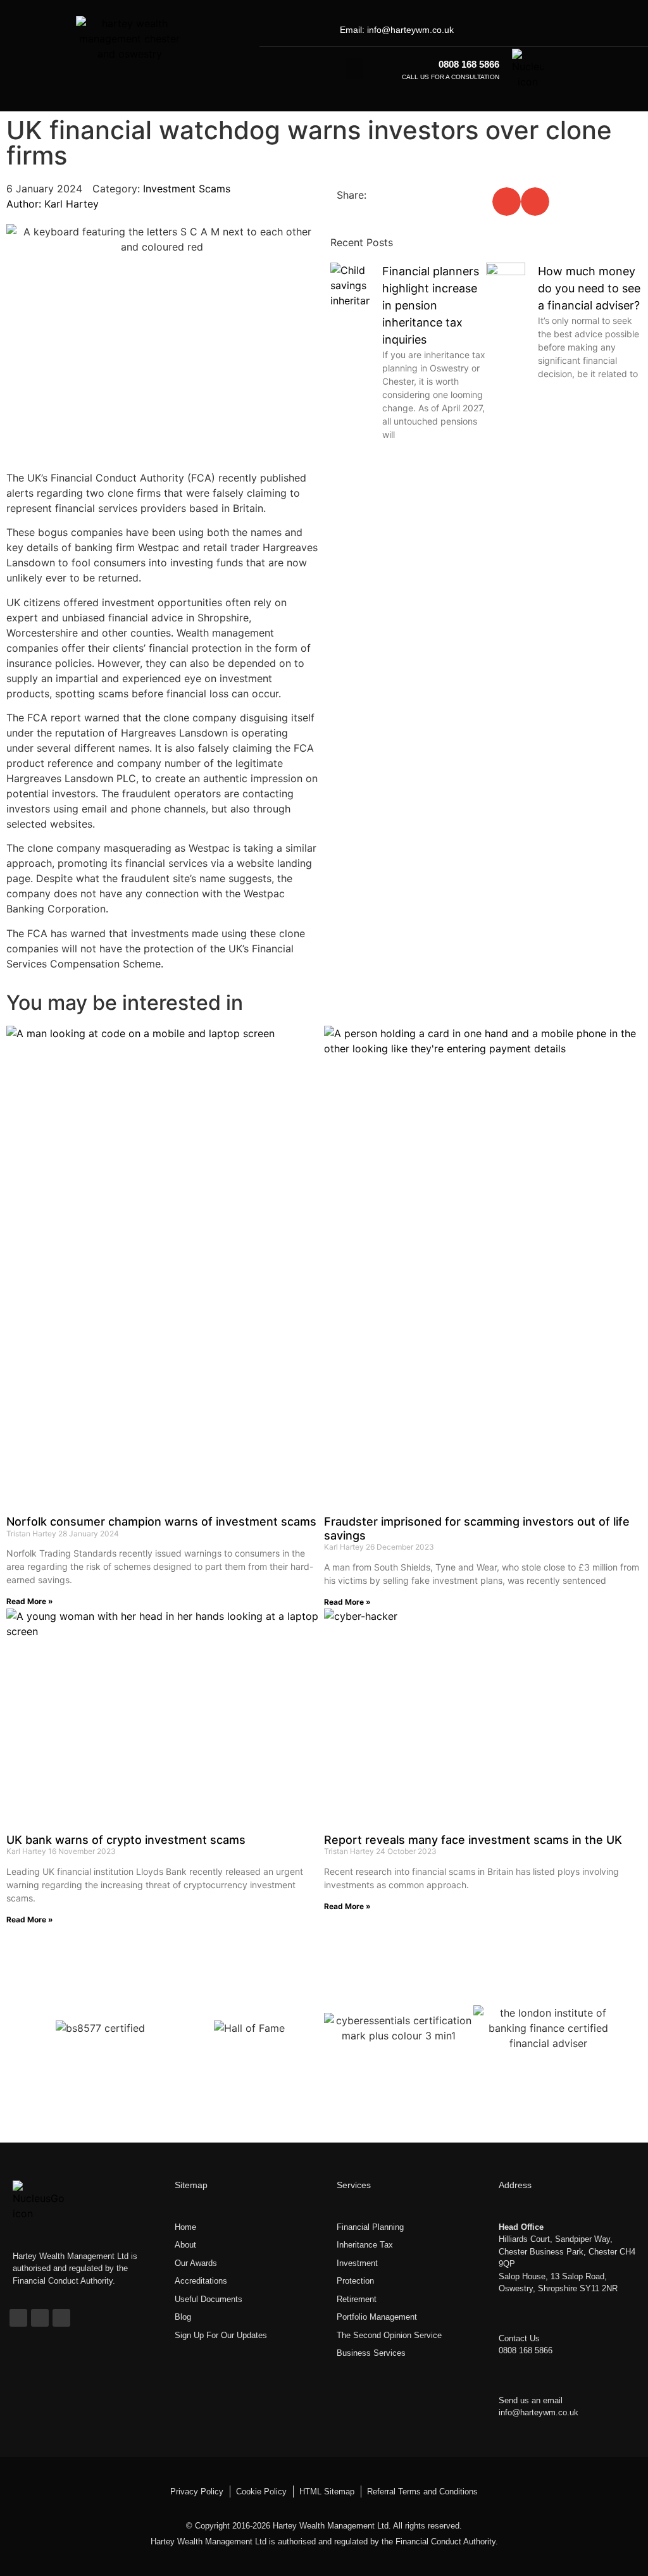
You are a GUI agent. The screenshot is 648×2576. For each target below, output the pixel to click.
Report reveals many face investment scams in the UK (473, 1840)
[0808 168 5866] (392, 69)
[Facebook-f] (18, 2318)
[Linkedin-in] (551, 30)
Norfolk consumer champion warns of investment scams (161, 1521)
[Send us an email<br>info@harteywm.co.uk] (508, 2380)
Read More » (30, 1601)
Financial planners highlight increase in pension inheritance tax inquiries (431, 305)
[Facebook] (530, 30)
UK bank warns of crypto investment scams (126, 1840)
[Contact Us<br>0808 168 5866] (508, 2318)
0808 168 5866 (469, 64)
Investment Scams (187, 189)
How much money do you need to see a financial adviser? (589, 288)
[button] (354, 69)
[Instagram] (571, 30)
